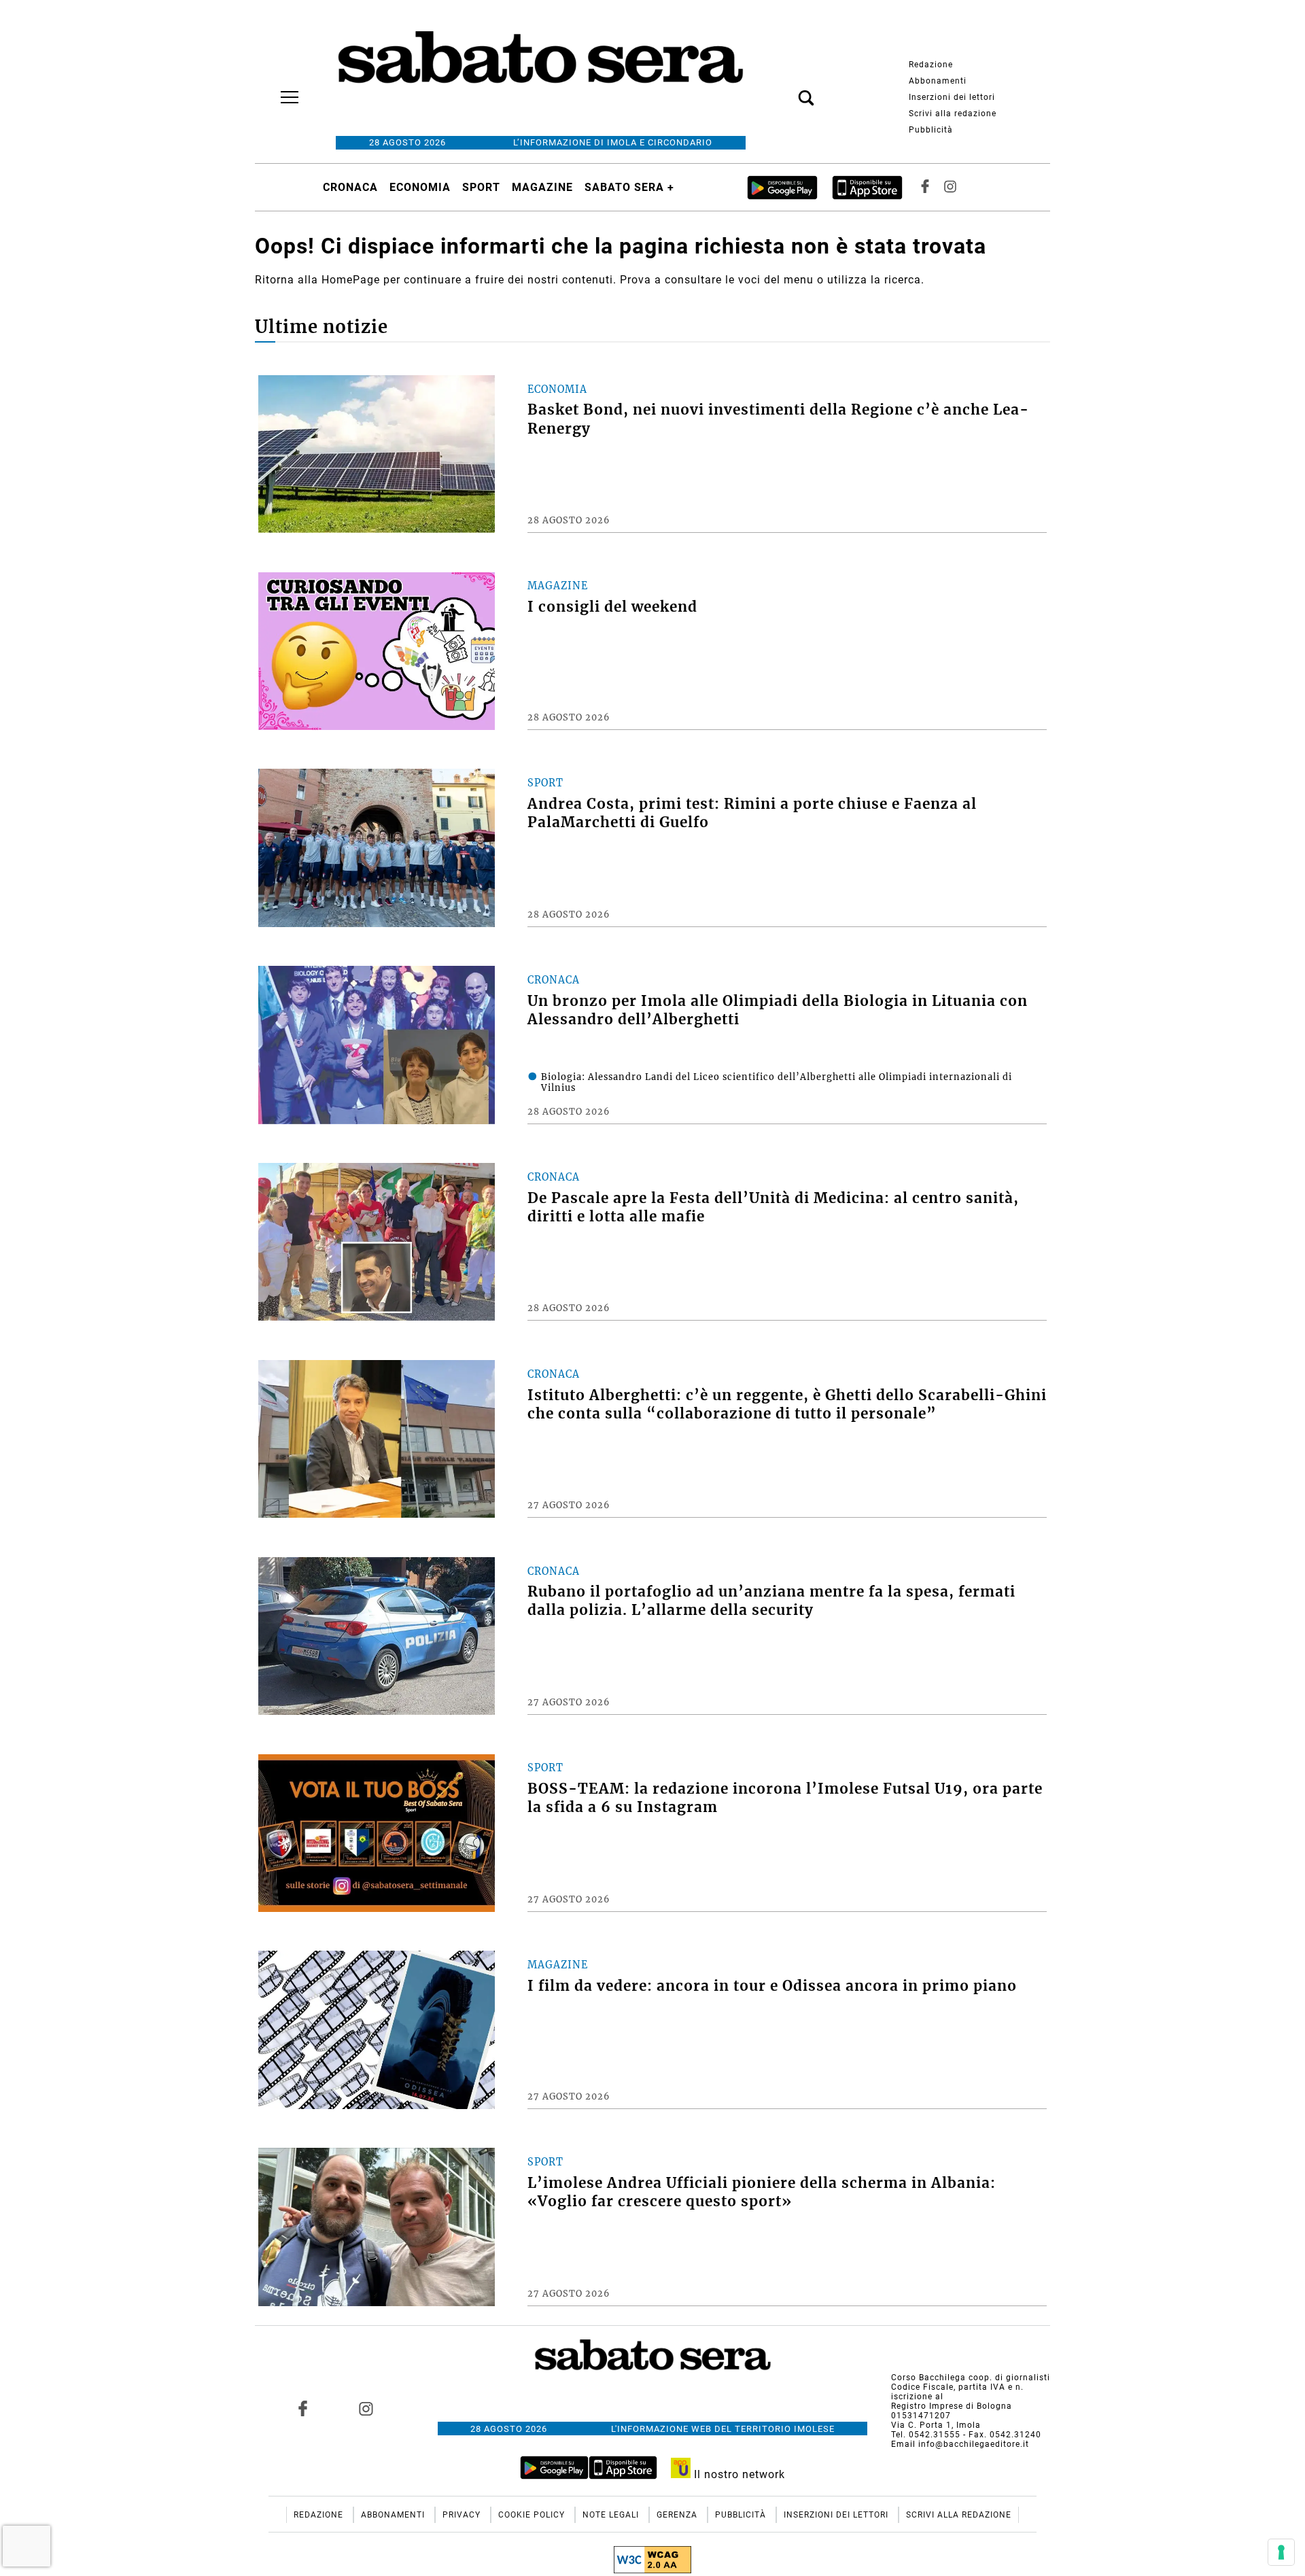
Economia (420, 187)
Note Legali (612, 2515)
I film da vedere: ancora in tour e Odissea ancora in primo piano (772, 1986)
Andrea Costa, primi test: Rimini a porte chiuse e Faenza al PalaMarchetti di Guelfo (752, 813)
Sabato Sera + (629, 187)
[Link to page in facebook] (303, 2408)
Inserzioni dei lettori (952, 97)
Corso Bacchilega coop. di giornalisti (971, 2378)
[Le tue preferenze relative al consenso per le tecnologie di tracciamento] (1281, 2552)
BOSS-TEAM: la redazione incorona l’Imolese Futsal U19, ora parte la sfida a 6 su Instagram (785, 1798)
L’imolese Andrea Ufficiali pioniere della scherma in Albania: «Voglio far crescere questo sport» (762, 2192)
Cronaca (350, 187)
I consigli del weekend (612, 607)
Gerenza (678, 2515)
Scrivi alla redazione (953, 114)
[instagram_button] (950, 187)
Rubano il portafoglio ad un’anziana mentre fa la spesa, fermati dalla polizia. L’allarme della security (771, 1601)
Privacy (463, 2515)
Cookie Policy (533, 2515)
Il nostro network (738, 2474)
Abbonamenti (938, 81)
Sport (481, 187)
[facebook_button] (925, 187)
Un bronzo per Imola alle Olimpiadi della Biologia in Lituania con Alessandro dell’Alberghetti (778, 1010)
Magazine (542, 187)
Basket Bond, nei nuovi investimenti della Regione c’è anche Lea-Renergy (778, 419)
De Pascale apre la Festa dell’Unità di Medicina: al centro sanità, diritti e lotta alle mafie (773, 1207)
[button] (786, 90)
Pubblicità (931, 130)
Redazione (931, 65)
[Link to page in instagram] (366, 2408)
